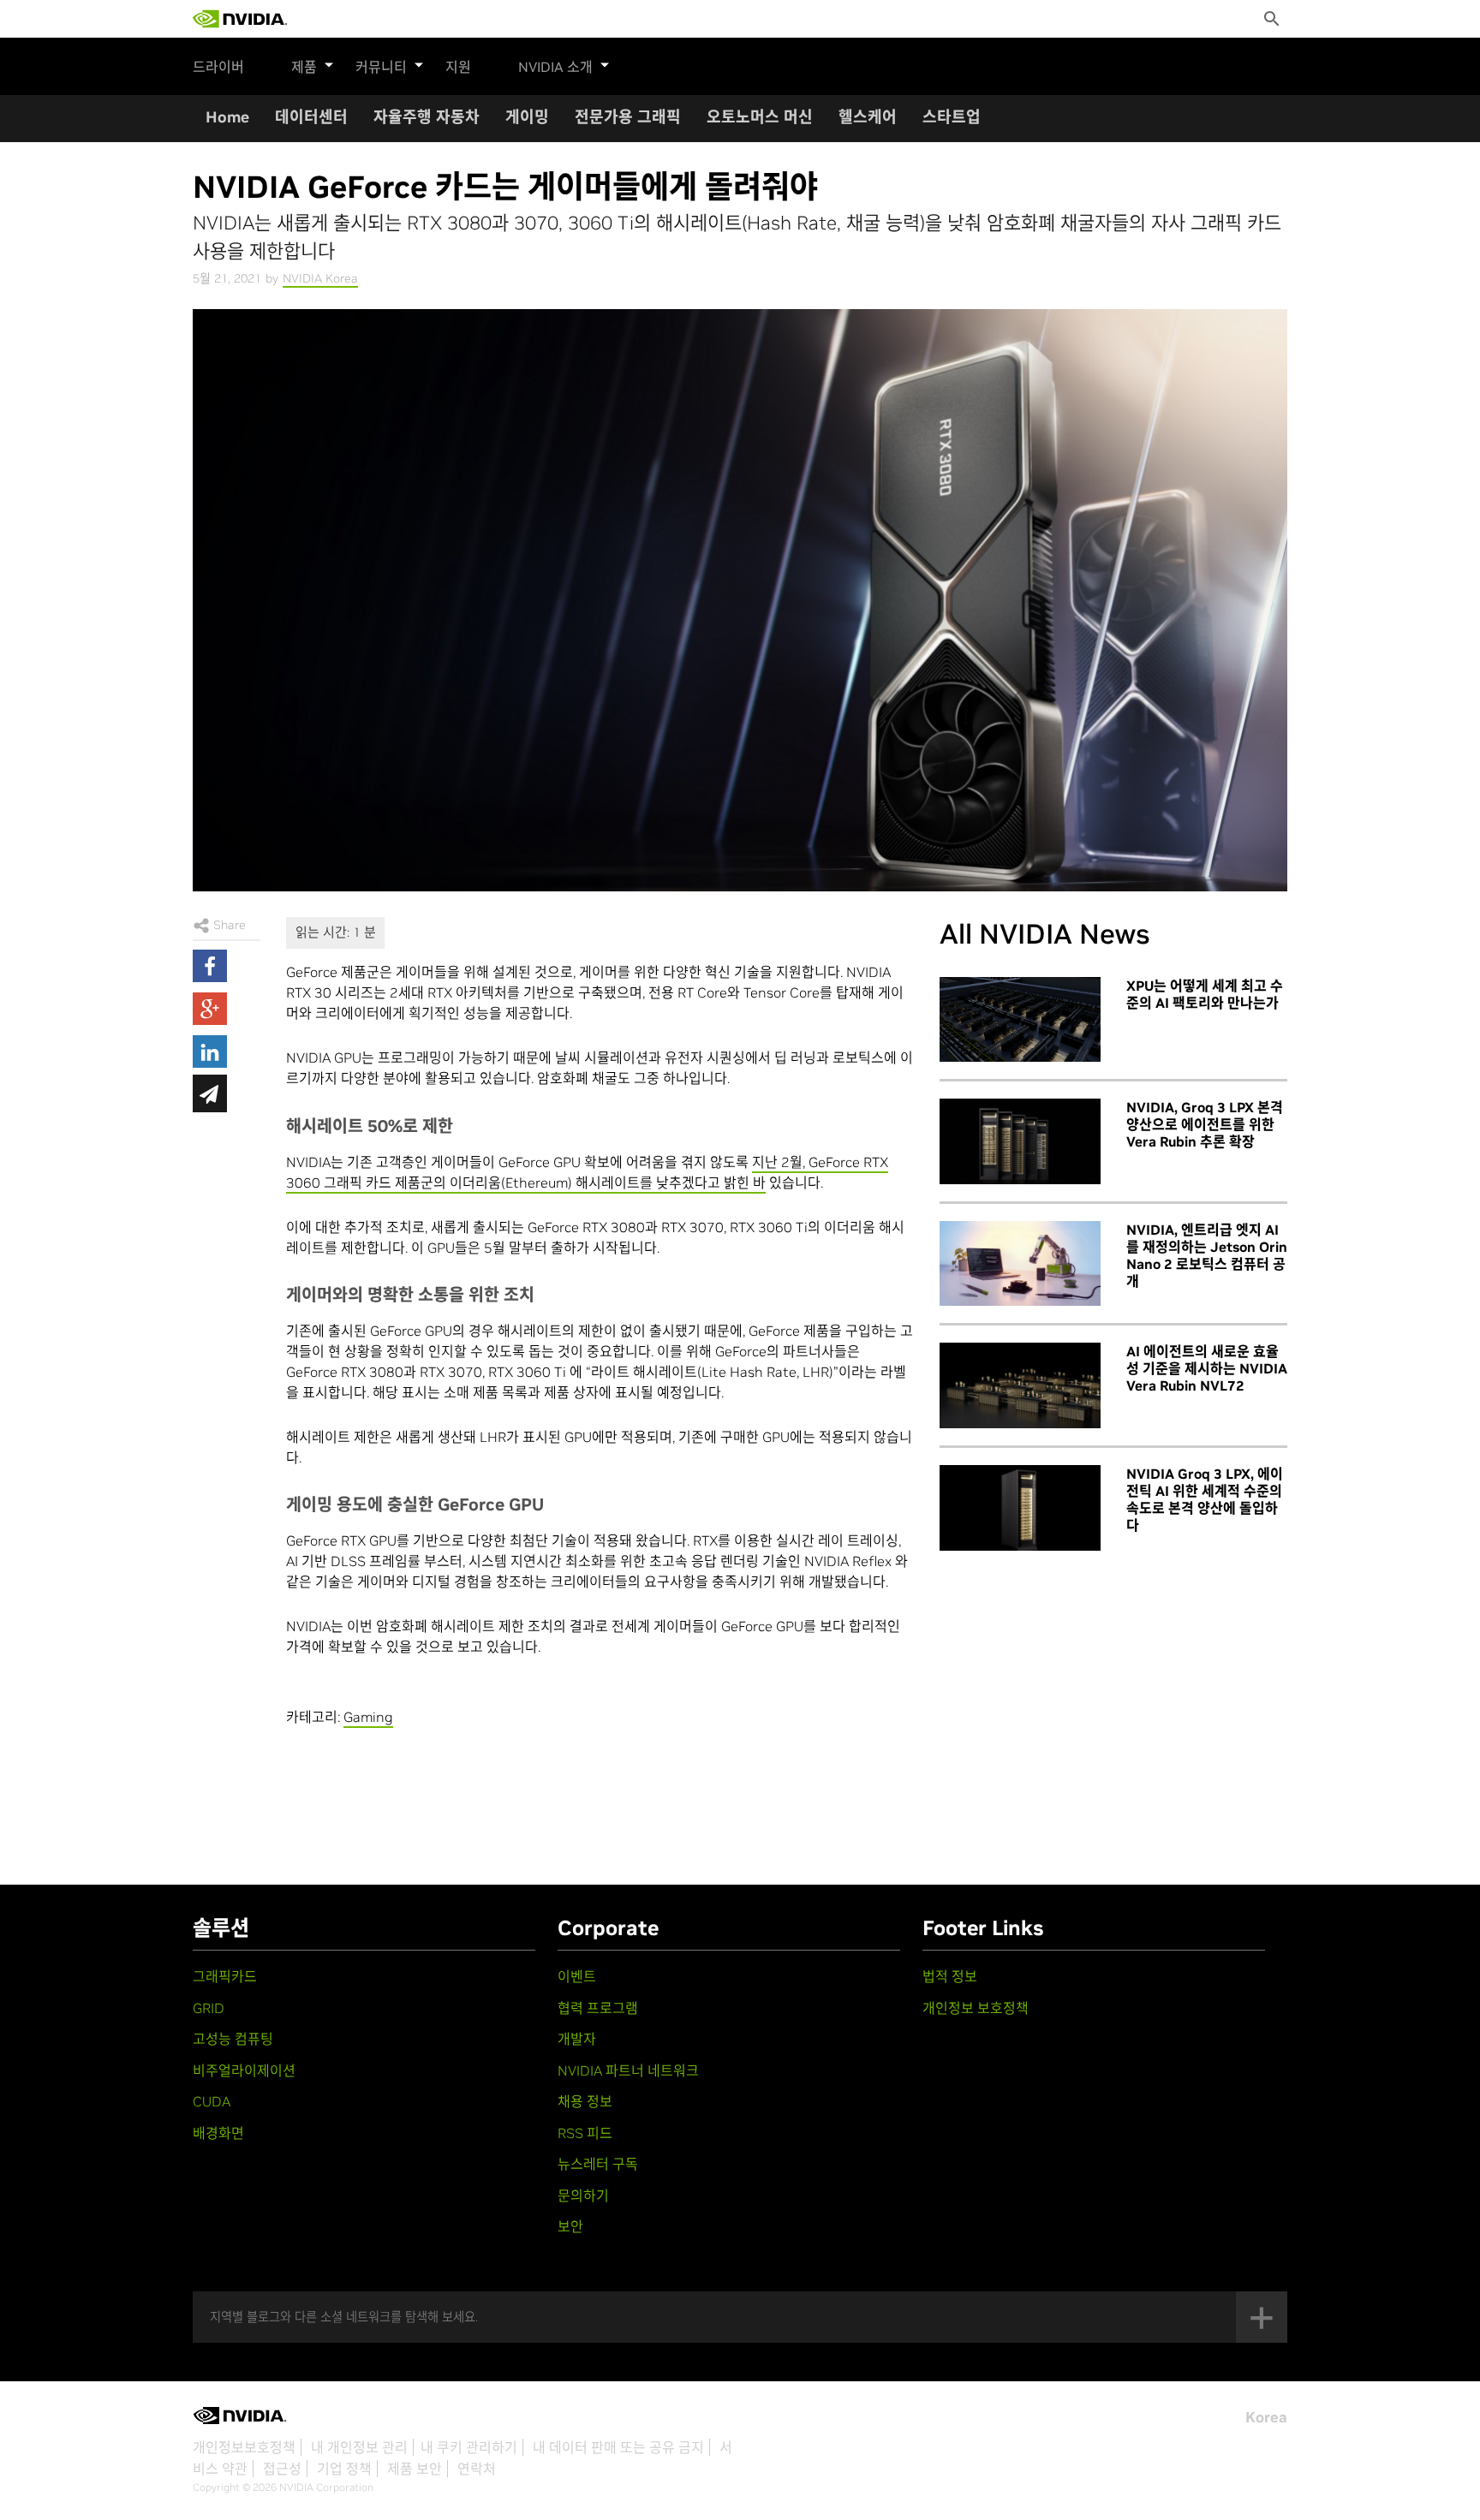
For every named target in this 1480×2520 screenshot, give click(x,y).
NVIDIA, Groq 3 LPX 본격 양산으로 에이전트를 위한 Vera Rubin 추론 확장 (1205, 1124)
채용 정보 (585, 2101)
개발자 (577, 2039)
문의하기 (583, 2195)
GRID (209, 2008)
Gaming (368, 1717)
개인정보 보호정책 (976, 2008)
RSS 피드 (585, 2133)
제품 (304, 67)
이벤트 (577, 1976)
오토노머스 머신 (760, 117)
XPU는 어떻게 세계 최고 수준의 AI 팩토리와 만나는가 (1205, 994)
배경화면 (218, 2133)
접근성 (282, 2469)
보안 (570, 2226)
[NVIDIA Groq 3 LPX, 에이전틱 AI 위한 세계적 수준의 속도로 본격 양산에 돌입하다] (1020, 1508)
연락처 (477, 2469)
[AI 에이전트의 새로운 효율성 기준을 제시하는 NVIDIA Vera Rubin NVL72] (1020, 1385)
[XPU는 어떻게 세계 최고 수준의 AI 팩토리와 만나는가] (1020, 1020)
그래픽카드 (225, 1976)
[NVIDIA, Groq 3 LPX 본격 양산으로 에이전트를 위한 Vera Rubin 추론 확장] (1020, 1141)
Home (227, 117)
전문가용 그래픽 (628, 117)
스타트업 (952, 117)
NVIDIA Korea (320, 278)
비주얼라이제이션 (244, 2070)
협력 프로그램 (598, 2008)
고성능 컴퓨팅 (233, 2039)
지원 (458, 67)
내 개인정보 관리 (359, 2447)
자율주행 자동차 (427, 117)
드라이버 (218, 67)
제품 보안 (415, 2469)
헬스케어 (868, 117)
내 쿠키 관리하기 (469, 2447)
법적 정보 (950, 1976)
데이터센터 (311, 117)
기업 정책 (344, 2469)
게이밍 (527, 117)
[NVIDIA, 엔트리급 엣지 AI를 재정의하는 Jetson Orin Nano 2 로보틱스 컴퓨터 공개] (1020, 1264)
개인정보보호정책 (244, 2447)
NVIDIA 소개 (555, 67)
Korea (1266, 2417)
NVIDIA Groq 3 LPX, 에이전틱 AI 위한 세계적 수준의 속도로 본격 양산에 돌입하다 (1205, 1499)
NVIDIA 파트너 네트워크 (628, 2070)
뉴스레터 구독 (598, 2164)
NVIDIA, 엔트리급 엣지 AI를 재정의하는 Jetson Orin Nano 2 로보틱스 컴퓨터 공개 (1207, 1255)
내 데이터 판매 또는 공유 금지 (618, 2447)
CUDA (212, 2101)
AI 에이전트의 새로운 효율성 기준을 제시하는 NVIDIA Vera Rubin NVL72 (1207, 1368)
